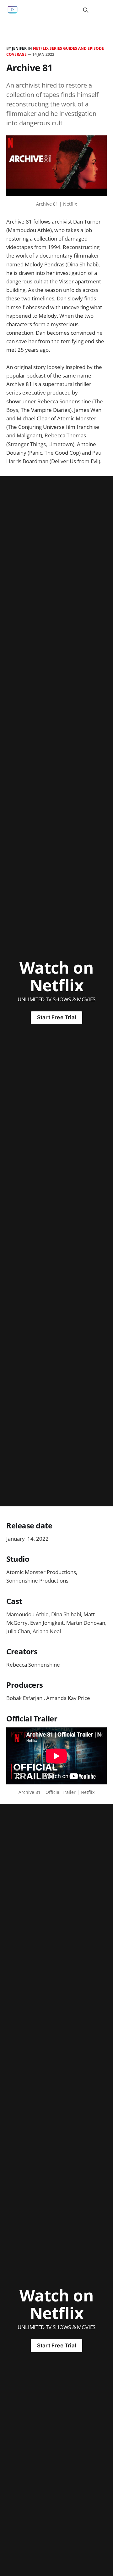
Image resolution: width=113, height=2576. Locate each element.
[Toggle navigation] (102, 10)
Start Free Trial (56, 1017)
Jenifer (19, 48)
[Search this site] (86, 10)
